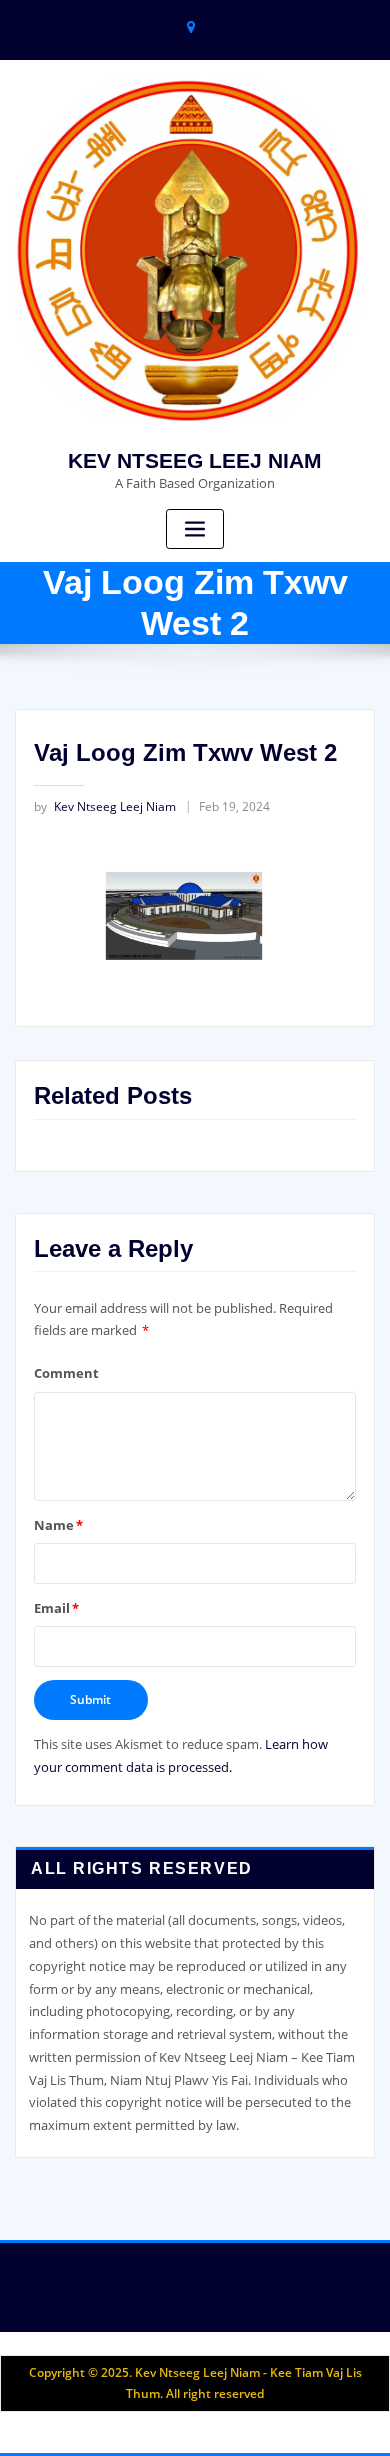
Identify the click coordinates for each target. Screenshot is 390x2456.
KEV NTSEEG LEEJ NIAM (195, 460)
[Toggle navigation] (195, 529)
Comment (66, 1373)
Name (58, 1525)
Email (56, 1608)
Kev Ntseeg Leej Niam (105, 806)
